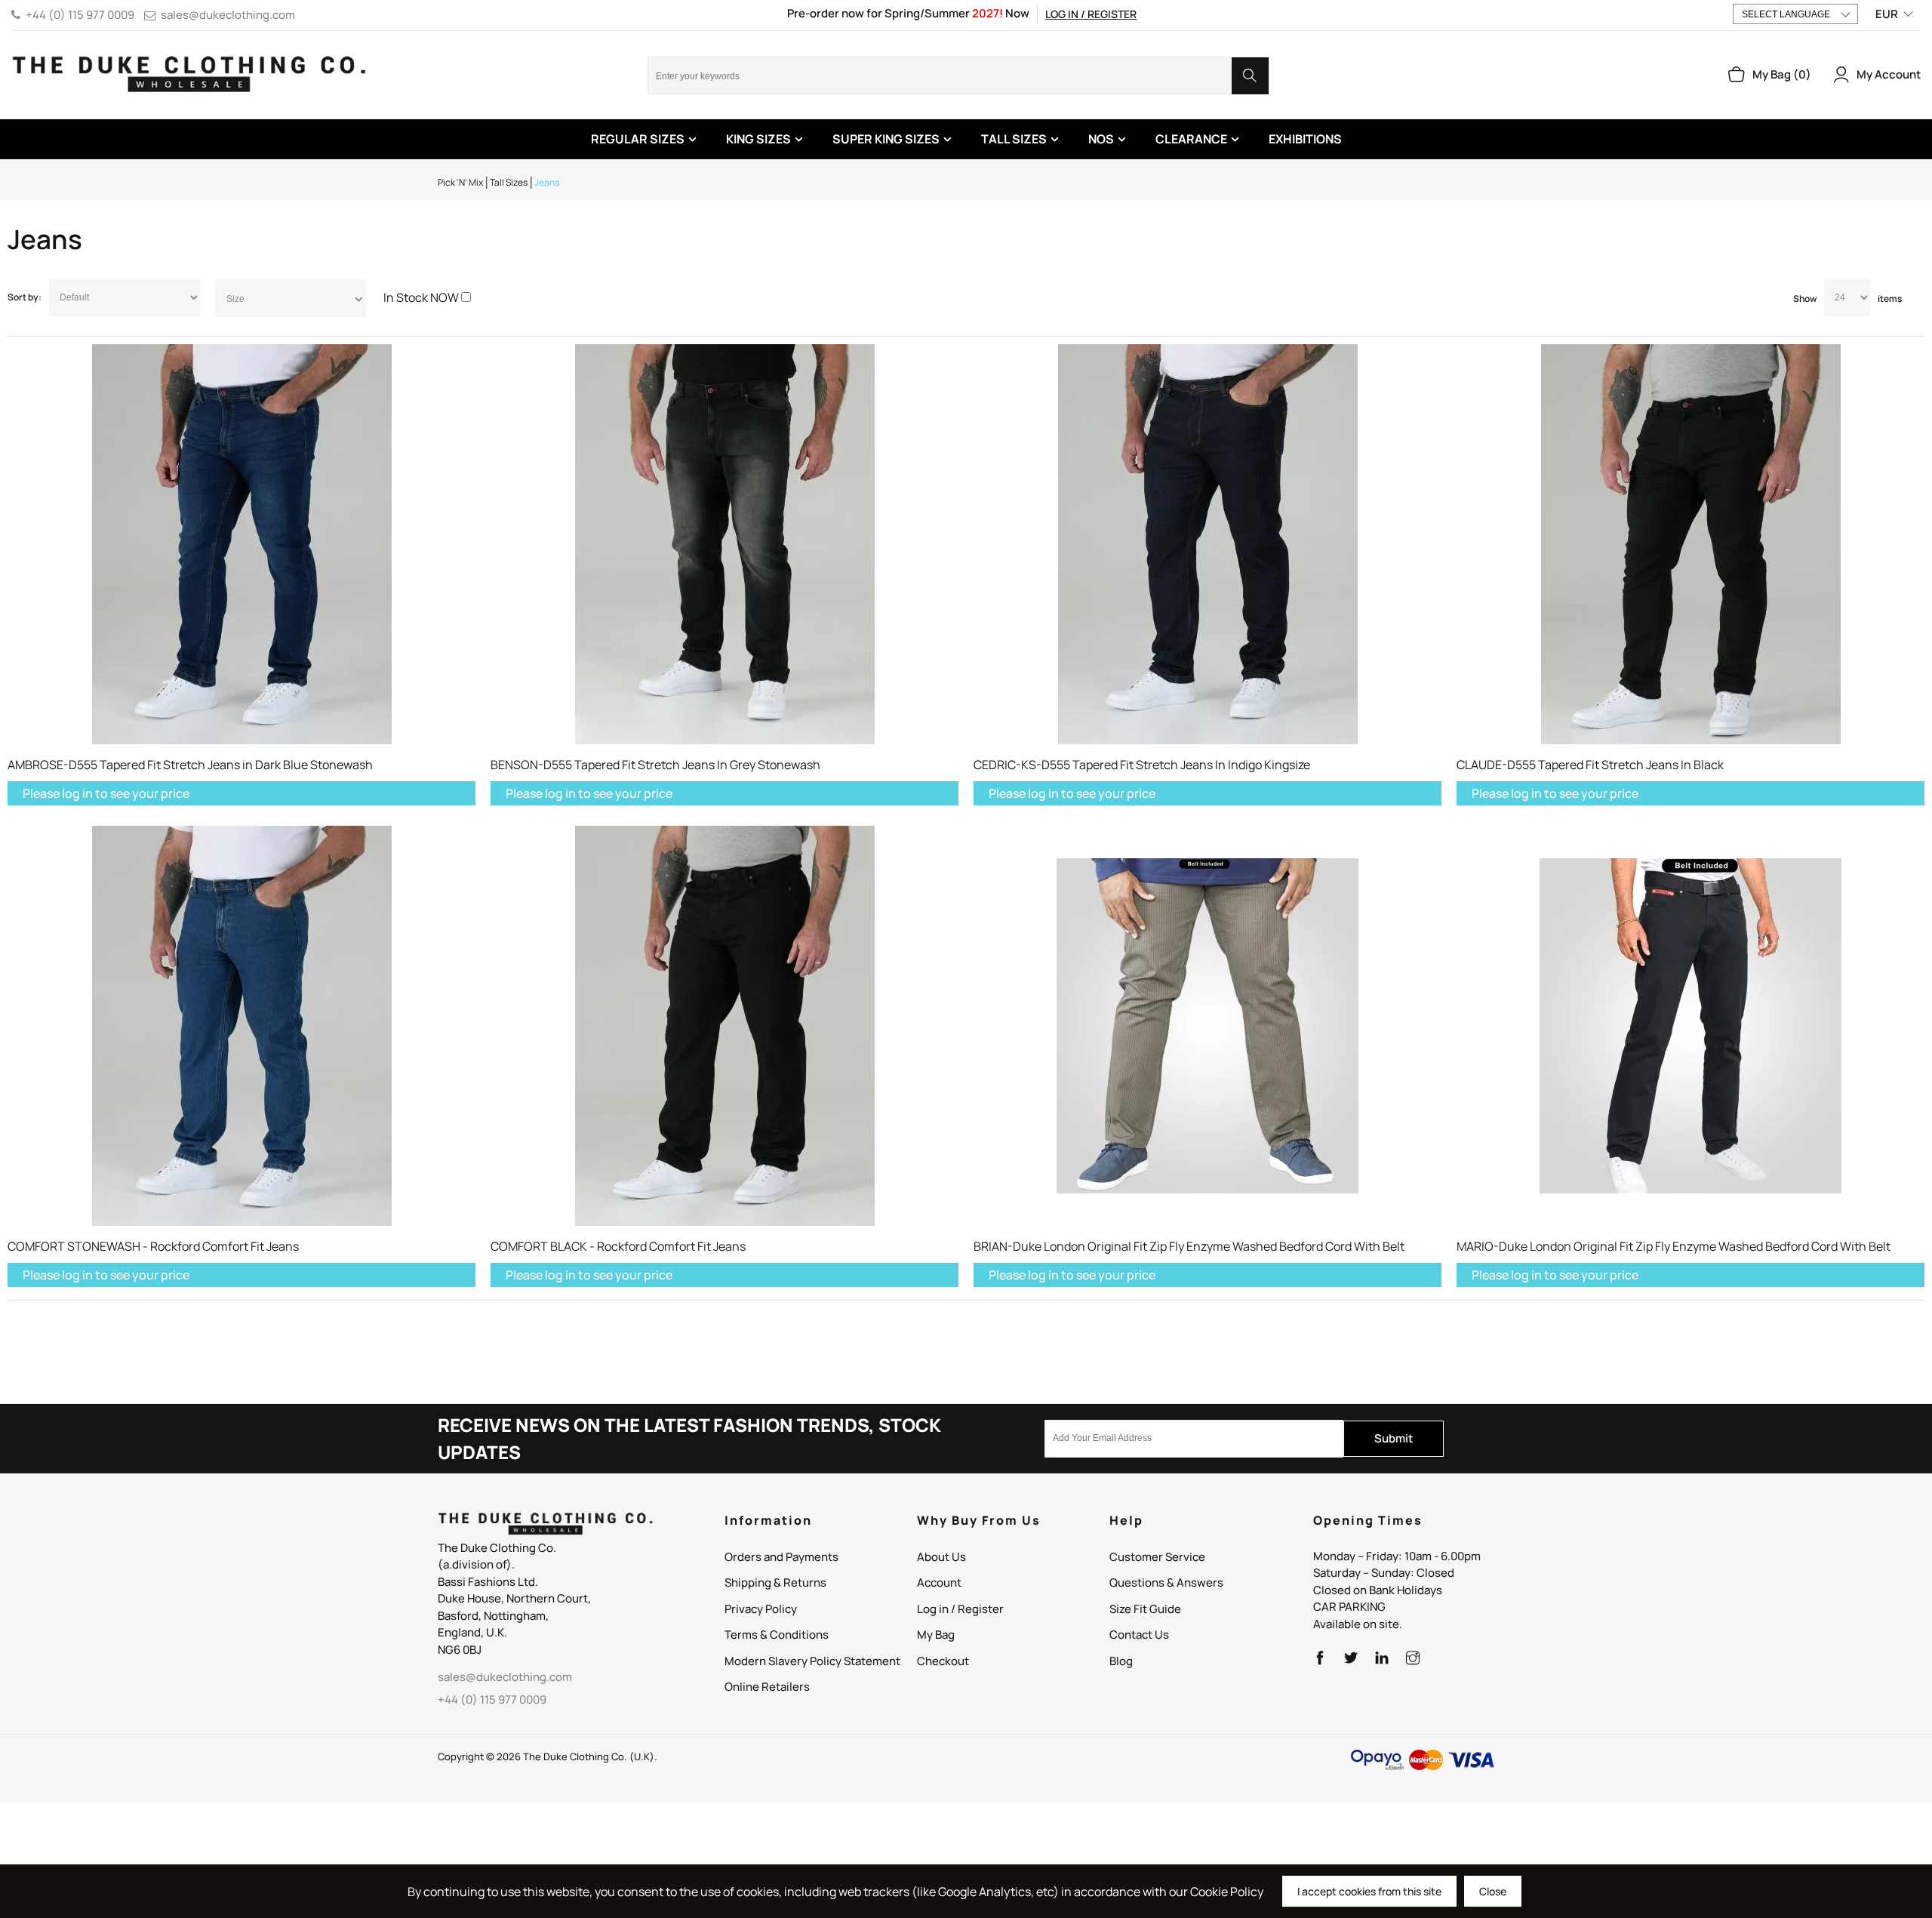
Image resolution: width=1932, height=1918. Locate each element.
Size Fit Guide (1145, 1609)
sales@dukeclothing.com (228, 15)
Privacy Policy (761, 1609)
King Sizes (758, 139)
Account (939, 1582)
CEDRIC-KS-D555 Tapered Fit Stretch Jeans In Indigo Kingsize (1142, 765)
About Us (941, 1557)
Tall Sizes (1014, 139)
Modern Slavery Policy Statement (812, 1661)
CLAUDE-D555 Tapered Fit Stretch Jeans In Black (1590, 765)
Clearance (1191, 139)
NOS (1101, 139)
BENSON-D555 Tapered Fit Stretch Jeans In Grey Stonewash (655, 765)
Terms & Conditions (777, 1635)
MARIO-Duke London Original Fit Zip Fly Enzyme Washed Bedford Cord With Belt (1674, 1246)
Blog (1121, 1661)
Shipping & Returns (775, 1582)
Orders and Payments (781, 1557)
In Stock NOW (421, 297)
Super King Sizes (886, 139)
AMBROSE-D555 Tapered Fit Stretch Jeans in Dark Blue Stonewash (190, 765)
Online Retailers (767, 1687)
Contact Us (1139, 1635)
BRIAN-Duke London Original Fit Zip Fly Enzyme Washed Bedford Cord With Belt (1189, 1246)
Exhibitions (1305, 139)
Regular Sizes (638, 139)
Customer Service (1157, 1557)
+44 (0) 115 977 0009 (80, 15)
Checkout (943, 1661)
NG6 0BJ (460, 1650)
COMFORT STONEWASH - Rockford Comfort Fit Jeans (153, 1246)
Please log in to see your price (106, 793)
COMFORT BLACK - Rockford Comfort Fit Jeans (618, 1246)
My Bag (936, 1635)
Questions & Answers (1166, 1582)
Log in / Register (1091, 14)
